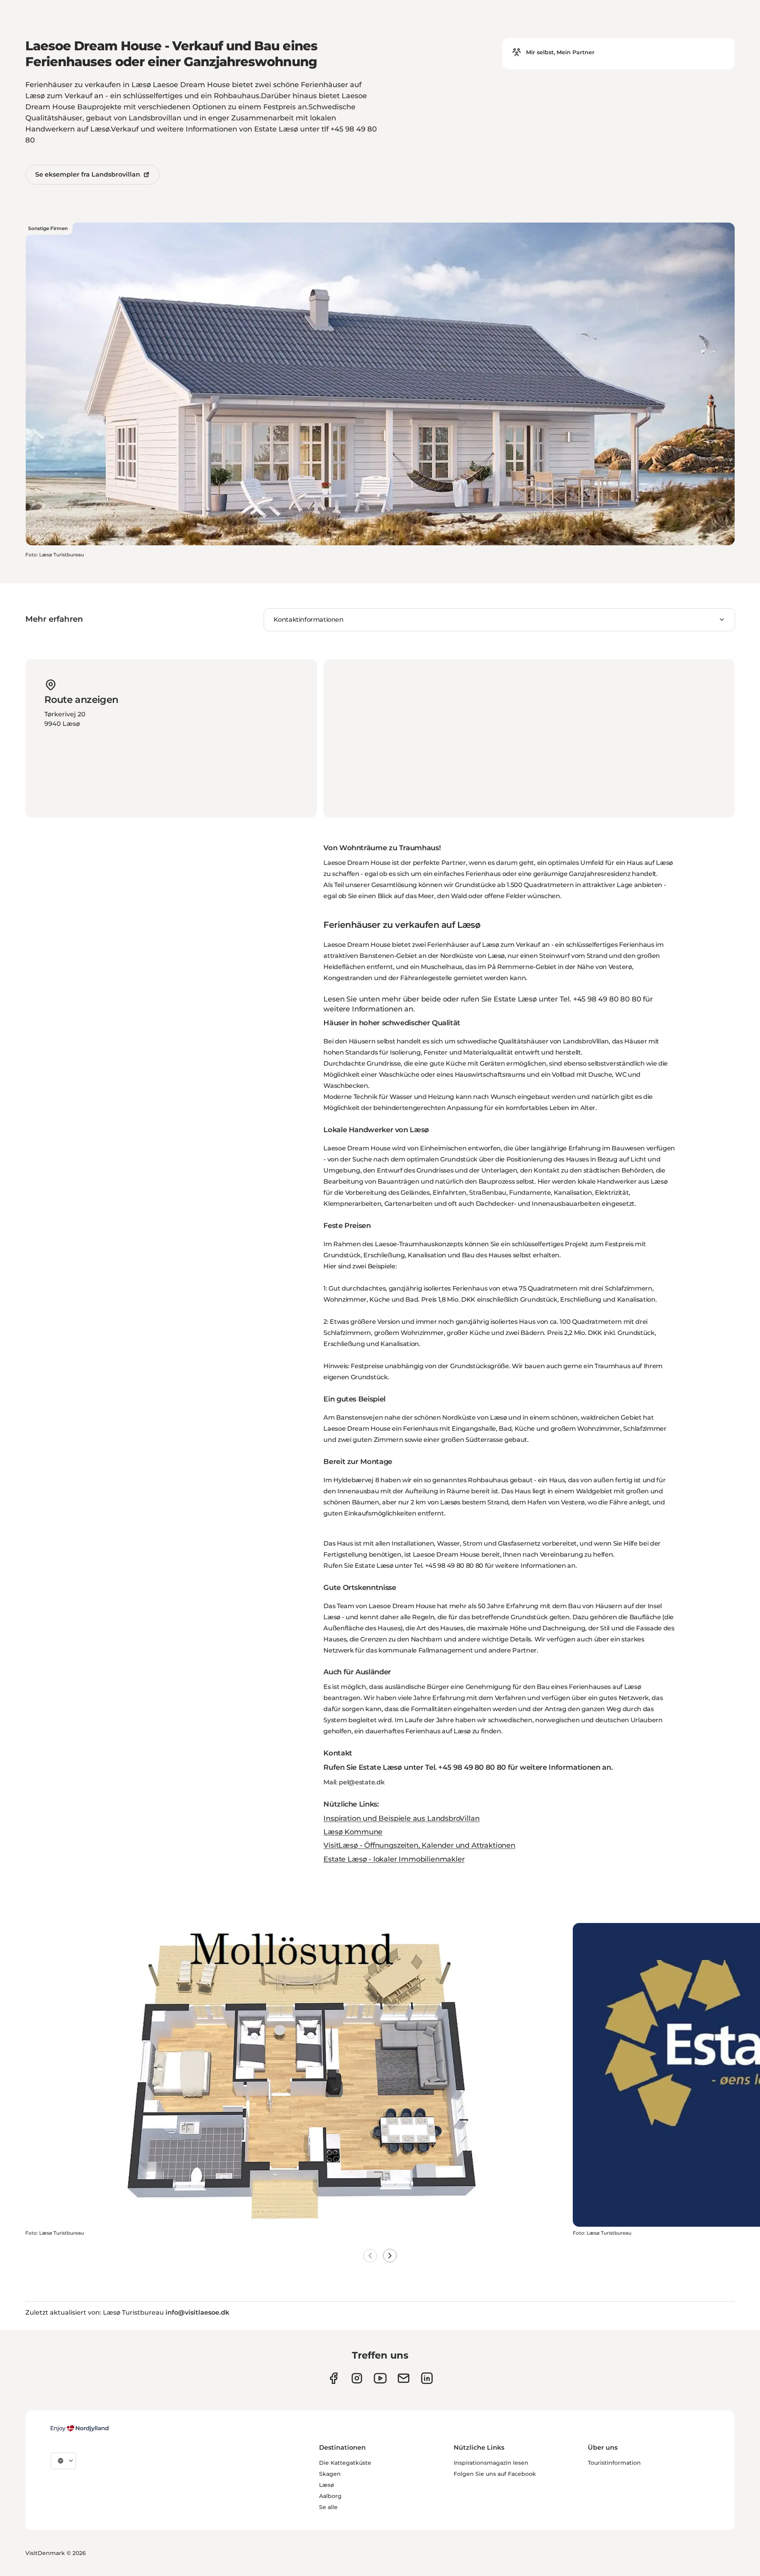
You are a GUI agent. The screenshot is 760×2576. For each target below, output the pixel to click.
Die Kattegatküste (345, 2463)
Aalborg (330, 2496)
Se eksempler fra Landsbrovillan (88, 174)
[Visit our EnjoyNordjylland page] (380, 2378)
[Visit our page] (357, 2378)
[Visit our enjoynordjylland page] (333, 2378)
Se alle (328, 2507)
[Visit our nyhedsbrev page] (404, 2378)
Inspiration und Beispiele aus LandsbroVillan (401, 1818)
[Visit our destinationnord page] (427, 2378)
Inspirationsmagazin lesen (491, 2463)
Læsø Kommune (353, 1832)
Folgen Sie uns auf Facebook (495, 2474)
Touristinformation (614, 2463)
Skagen (330, 2474)
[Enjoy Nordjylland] (80, 2428)
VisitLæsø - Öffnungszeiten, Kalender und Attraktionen (419, 1845)
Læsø (327, 2485)
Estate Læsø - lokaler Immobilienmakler (394, 1859)
